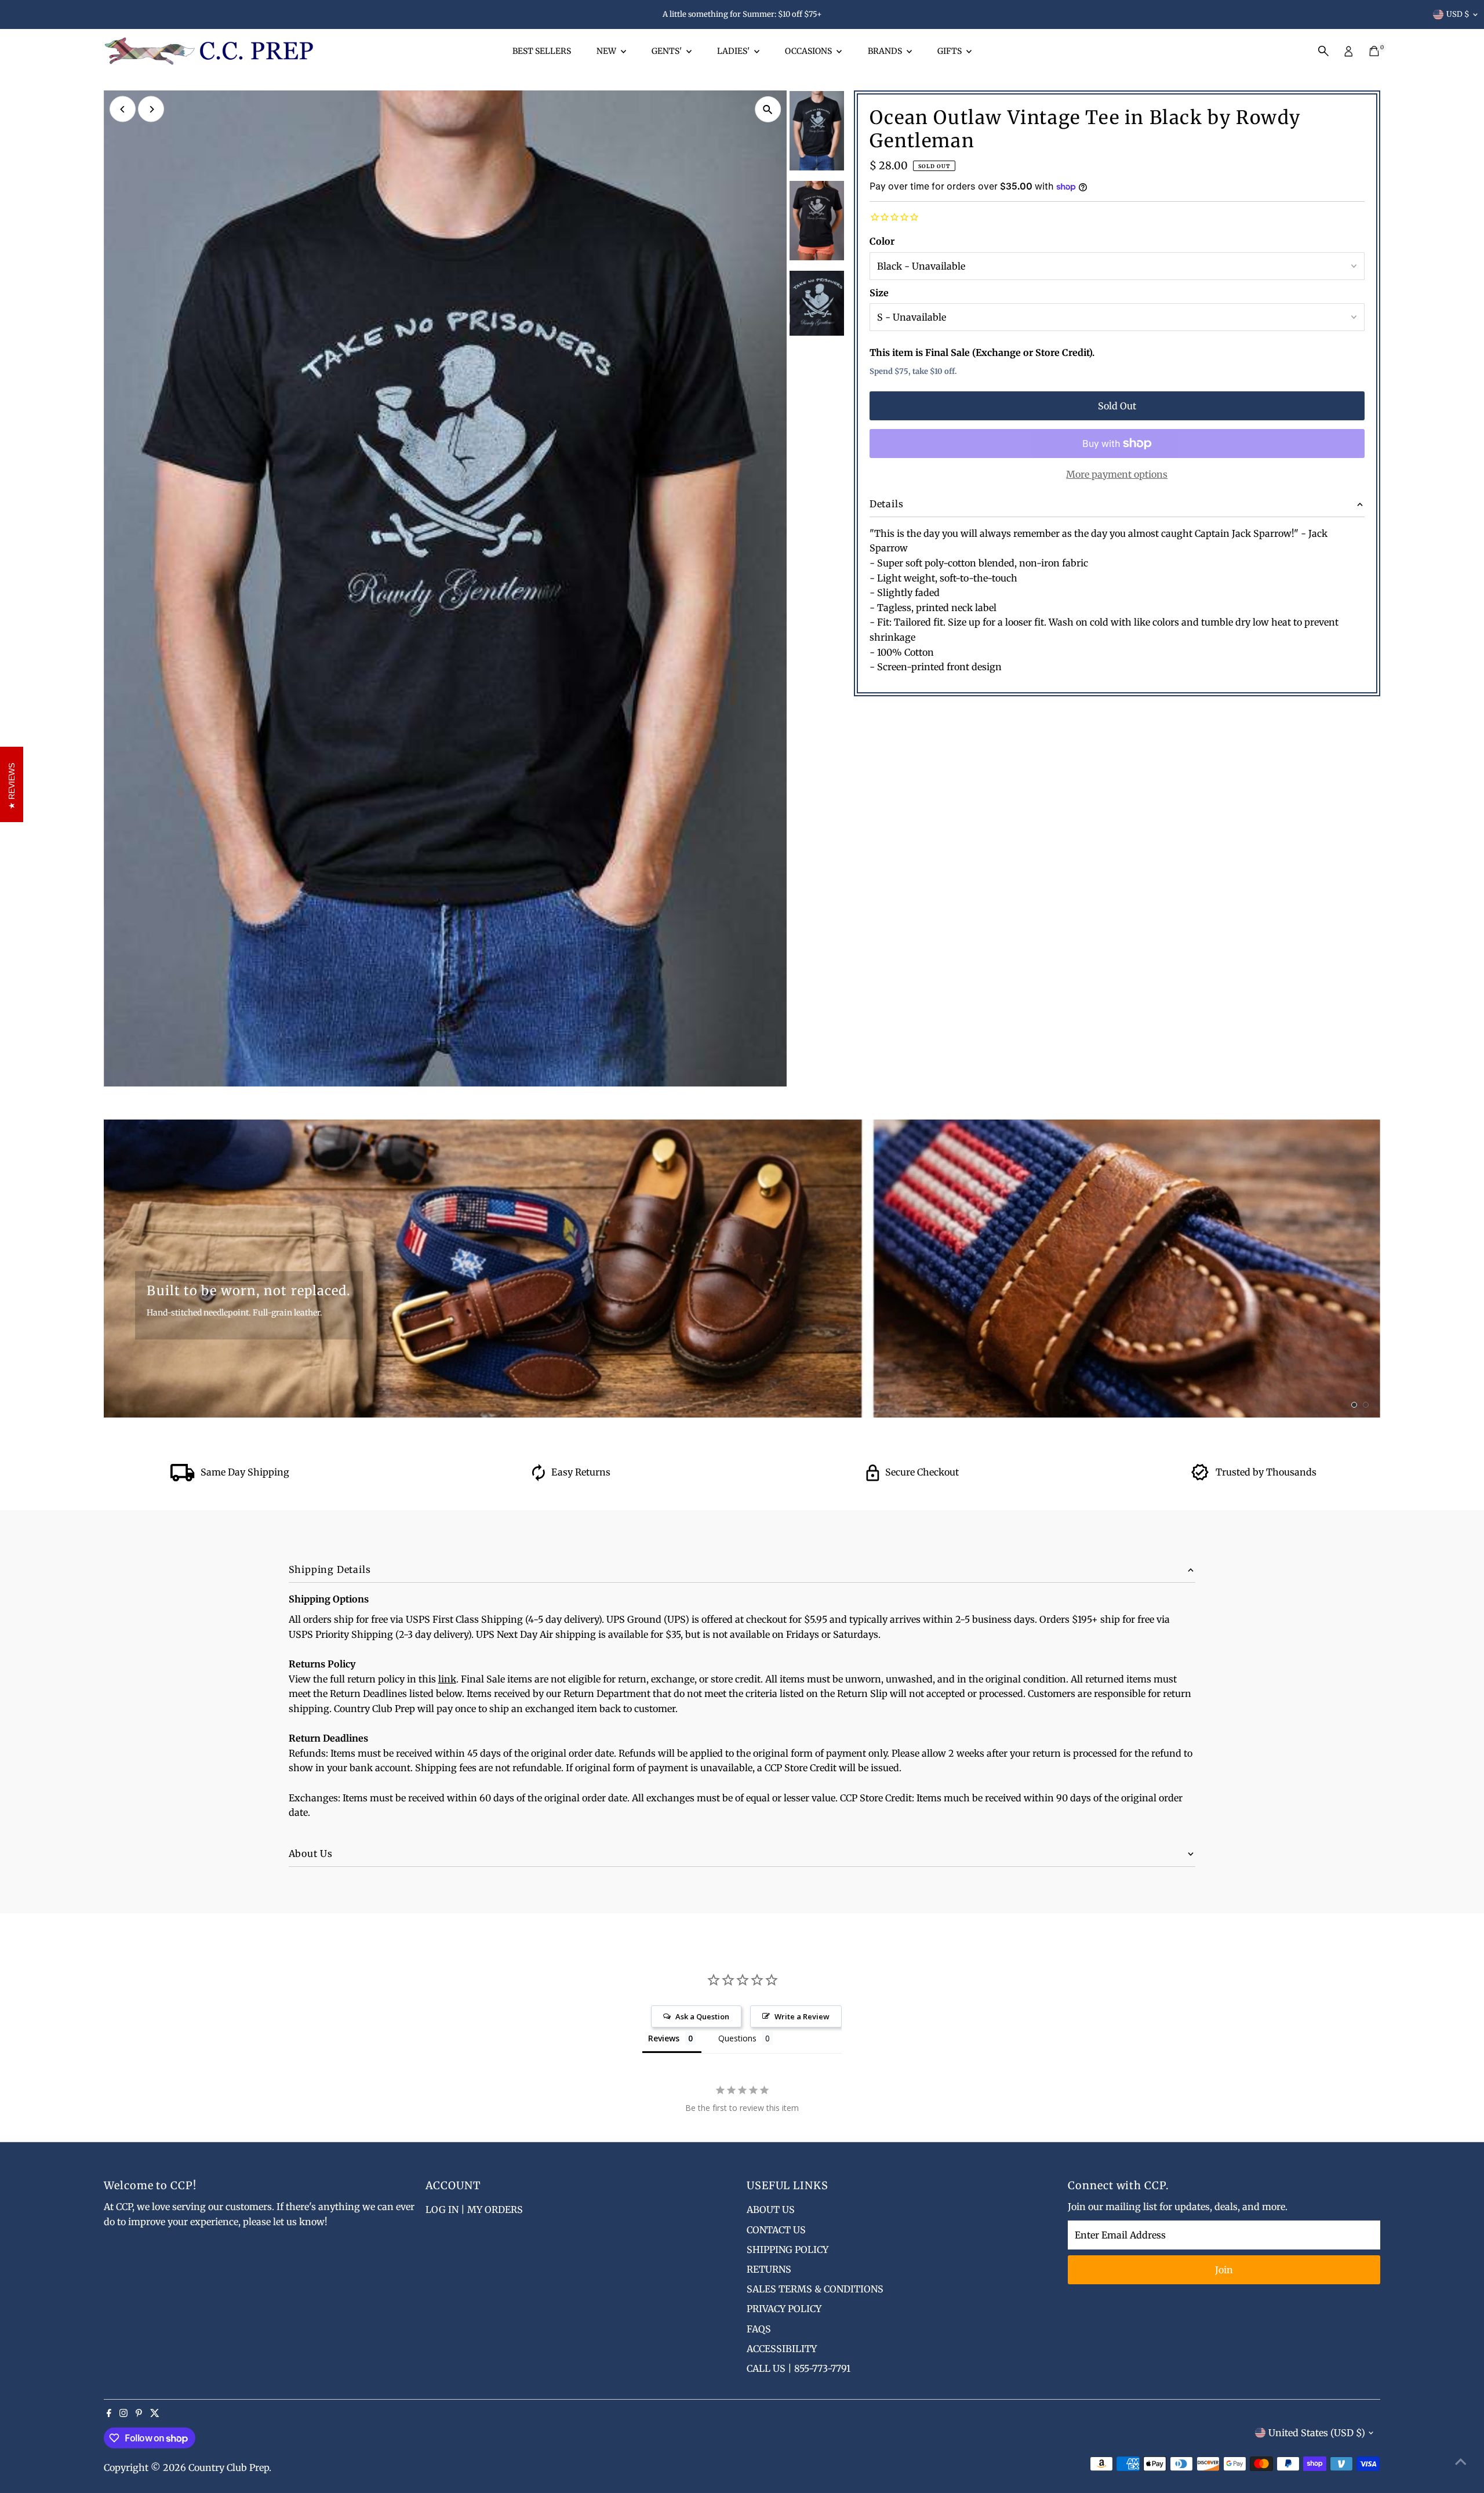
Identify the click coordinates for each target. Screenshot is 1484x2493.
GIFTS (950, 51)
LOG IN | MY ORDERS (474, 2209)
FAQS (759, 2329)
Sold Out (1117, 406)
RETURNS (769, 2269)
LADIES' (734, 51)
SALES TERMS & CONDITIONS (815, 2289)
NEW (607, 51)
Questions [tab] (737, 2038)
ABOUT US (771, 2209)
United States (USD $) (1317, 2433)
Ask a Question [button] (702, 2016)
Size (879, 293)
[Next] (151, 109)
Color (882, 241)
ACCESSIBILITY (782, 2349)
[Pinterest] (139, 2414)
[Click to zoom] (768, 109)
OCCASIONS (809, 51)
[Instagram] (123, 2414)
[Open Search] (1323, 51)
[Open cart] (1374, 51)
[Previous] (123, 109)
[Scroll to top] (1461, 2461)
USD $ (1458, 14)
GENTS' (668, 51)
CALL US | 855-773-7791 (799, 2368)
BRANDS (886, 51)
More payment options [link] (1117, 474)
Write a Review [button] (802, 2016)
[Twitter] (155, 2414)
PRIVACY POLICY (784, 2309)
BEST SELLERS (542, 51)
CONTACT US (776, 2230)
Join (1224, 2270)
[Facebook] (109, 2414)
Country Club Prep (229, 2467)
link (447, 1679)
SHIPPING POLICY (788, 2249)
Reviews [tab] (664, 2038)
